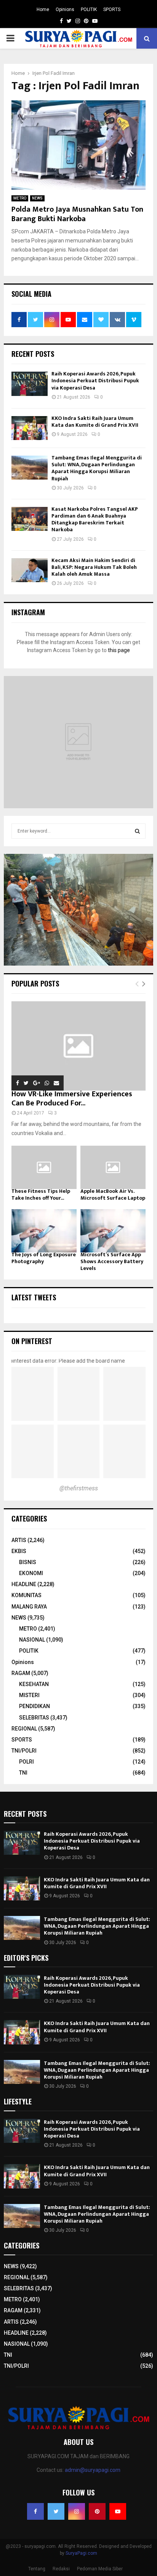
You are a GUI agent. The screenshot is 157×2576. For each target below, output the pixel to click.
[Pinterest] (97, 2511)
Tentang (37, 2569)
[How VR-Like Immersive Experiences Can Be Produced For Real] (78, 1046)
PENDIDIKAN (34, 1706)
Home (43, 9)
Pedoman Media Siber (100, 2569)
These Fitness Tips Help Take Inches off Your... (41, 1195)
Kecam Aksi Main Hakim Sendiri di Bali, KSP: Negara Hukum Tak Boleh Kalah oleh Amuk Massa (94, 567)
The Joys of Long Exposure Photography (44, 1258)
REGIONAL (24, 1729)
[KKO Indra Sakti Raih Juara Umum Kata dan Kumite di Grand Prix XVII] (30, 428)
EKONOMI (31, 1573)
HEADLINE (24, 1584)
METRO (20, 198)
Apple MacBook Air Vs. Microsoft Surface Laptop (113, 1195)
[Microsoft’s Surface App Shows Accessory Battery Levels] (113, 1231)
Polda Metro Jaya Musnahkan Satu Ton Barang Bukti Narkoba (77, 214)
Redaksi (61, 2569)
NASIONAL (32, 1640)
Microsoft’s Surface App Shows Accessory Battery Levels (112, 1261)
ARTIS (19, 1540)
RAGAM (21, 1673)
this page (119, 650)
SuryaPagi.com (81, 2553)
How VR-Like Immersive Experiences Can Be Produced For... (72, 1099)
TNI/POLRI (24, 1751)
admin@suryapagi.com (93, 2470)
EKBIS (19, 1551)
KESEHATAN (34, 1684)
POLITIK (89, 9)
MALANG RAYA (29, 1607)
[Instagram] (77, 2511)
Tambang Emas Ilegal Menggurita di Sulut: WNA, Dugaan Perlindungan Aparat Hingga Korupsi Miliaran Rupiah (97, 468)
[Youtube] (118, 2511)
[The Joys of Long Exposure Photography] (44, 1231)
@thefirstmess (79, 1488)
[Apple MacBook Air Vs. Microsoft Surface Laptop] (113, 1167)
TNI (23, 1773)
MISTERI (29, 1695)
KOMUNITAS (26, 1595)
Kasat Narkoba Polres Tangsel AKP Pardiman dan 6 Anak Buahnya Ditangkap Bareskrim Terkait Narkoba (95, 519)
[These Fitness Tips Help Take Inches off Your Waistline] (44, 1167)
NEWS (37, 198)
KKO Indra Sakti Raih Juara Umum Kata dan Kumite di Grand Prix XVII (95, 422)
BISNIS (28, 1562)
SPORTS (112, 9)
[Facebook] (35, 2511)
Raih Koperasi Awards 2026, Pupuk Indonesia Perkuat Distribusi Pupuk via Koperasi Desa (95, 381)
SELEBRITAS (34, 1718)
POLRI (26, 1762)
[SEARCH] (137, 831)
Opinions (65, 9)
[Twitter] (56, 2511)
